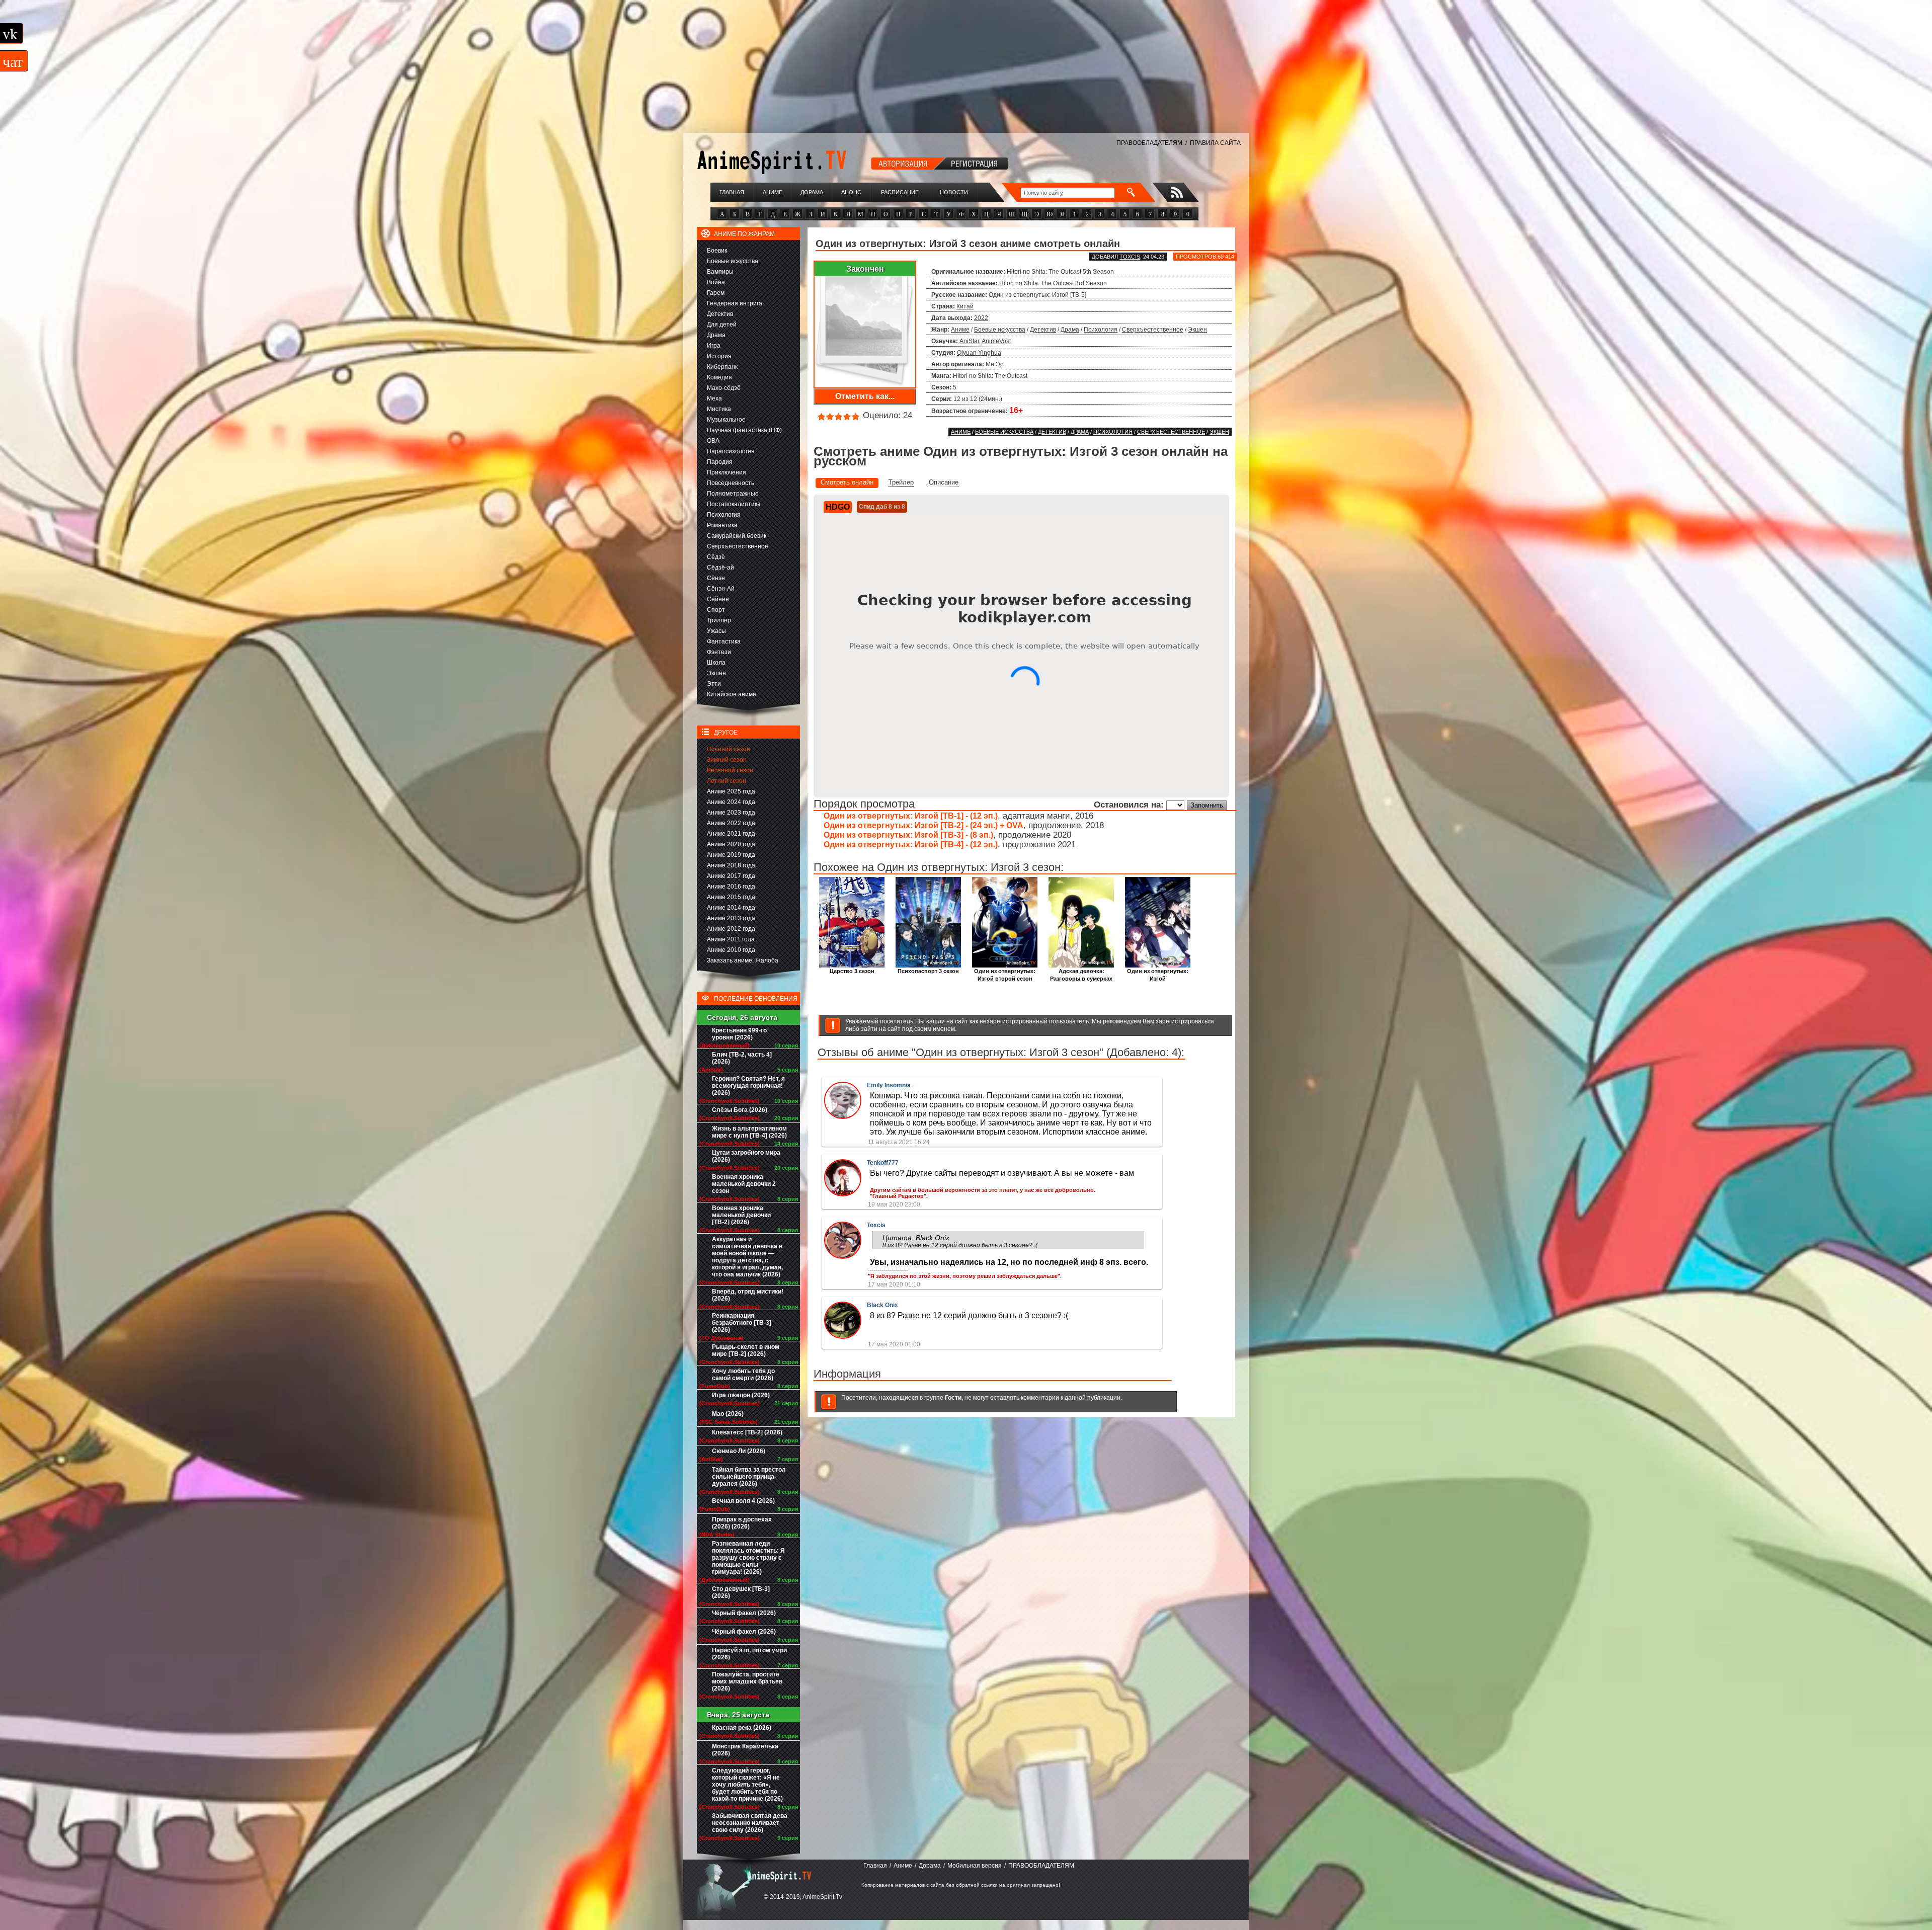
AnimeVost (996, 341)
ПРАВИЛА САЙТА (1215, 143)
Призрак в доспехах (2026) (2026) (742, 1523)
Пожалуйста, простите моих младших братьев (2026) (747, 1681)
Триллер (719, 620)
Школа (716, 663)
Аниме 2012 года (731, 929)
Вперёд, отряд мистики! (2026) (748, 1295)
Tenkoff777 (883, 1163)
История (719, 356)
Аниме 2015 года (731, 897)
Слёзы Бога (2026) (740, 1110)
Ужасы (716, 631)
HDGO (838, 507)
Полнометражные (733, 494)
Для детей (722, 325)
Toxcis (1130, 257)
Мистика (719, 409)
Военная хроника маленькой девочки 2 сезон (744, 1184)
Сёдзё (716, 557)
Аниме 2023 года (731, 813)
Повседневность (731, 483)
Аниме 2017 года (731, 876)
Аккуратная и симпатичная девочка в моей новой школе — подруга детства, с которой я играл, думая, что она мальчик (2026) (747, 1257)
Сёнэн (716, 578)
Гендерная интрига (735, 303)
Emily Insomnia (889, 1085)
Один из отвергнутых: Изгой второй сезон (1005, 975)
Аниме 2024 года (731, 802)
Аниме (773, 192)
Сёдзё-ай (720, 568)
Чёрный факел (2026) (744, 1613)
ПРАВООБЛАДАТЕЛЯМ (1149, 143)
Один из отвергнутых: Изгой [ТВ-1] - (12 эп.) (911, 816)
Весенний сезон (730, 770)
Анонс (851, 192)
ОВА (713, 441)
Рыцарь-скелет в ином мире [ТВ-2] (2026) (746, 1350)
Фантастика (724, 641)
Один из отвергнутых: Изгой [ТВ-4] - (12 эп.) (911, 845)
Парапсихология (731, 451)
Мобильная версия (975, 1866)
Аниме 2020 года (731, 844)
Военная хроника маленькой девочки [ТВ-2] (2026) (741, 1215)
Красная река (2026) (742, 1728)
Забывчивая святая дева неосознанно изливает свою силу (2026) (750, 1823)
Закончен (865, 269)
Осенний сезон (729, 749)
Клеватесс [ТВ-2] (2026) (747, 1432)
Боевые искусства (733, 261)
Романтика (722, 525)
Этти (714, 684)
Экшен (716, 673)
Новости (954, 192)
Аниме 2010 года (731, 950)
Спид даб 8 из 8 (882, 507)
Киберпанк (722, 367)
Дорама (812, 192)
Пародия (720, 462)
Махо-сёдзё (724, 388)
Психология (724, 515)
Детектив (720, 314)
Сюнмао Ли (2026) (739, 1451)
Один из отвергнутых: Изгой (1158, 975)
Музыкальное (726, 420)
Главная (732, 192)
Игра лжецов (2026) (741, 1395)
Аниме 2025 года (731, 791)
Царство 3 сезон (852, 971)
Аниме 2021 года (731, 834)
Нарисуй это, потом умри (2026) (749, 1654)
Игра (714, 346)
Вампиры (720, 272)
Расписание (900, 192)
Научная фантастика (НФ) (744, 430)
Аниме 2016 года (731, 887)
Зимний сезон (727, 760)
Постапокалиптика (734, 504)
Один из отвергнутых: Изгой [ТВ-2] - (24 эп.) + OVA (923, 825)
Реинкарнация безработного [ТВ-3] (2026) (742, 1323)
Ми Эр (995, 364)
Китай (965, 306)
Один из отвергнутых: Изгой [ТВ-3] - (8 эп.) (908, 835)
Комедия (719, 377)
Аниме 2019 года (731, 855)
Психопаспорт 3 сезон (928, 971)
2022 (981, 318)
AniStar (969, 341)
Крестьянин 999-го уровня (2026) (739, 1034)
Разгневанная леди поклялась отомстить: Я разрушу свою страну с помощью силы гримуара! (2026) (748, 1558)
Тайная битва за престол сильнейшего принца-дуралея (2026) (749, 1477)
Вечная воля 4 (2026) (743, 1501)
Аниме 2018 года (731, 865)
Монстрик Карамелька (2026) (745, 1750)
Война (716, 282)
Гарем (716, 293)
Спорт (716, 610)
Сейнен (718, 599)
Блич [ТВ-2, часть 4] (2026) (742, 1058)
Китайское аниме (732, 694)
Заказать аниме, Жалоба (743, 960)
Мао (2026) (728, 1414)
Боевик (717, 251)
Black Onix (882, 1305)
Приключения (727, 472)
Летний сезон (727, 781)
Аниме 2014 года (731, 908)
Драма (716, 335)
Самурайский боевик (737, 536)
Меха (714, 398)
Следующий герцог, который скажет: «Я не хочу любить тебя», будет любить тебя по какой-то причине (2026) (747, 1785)
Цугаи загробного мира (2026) (746, 1156)
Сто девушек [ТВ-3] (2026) (741, 1592)
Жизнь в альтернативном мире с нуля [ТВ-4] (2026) (749, 1132)
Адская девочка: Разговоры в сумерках (1081, 975)
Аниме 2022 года (731, 823)
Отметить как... (865, 396)
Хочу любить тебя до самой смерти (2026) (743, 1375)
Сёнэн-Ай (721, 589)
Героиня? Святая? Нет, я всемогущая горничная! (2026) (748, 1086)
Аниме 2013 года (731, 918)
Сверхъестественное (738, 546)
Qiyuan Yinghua (979, 353)
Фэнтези (719, 652)
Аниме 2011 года (731, 939)
